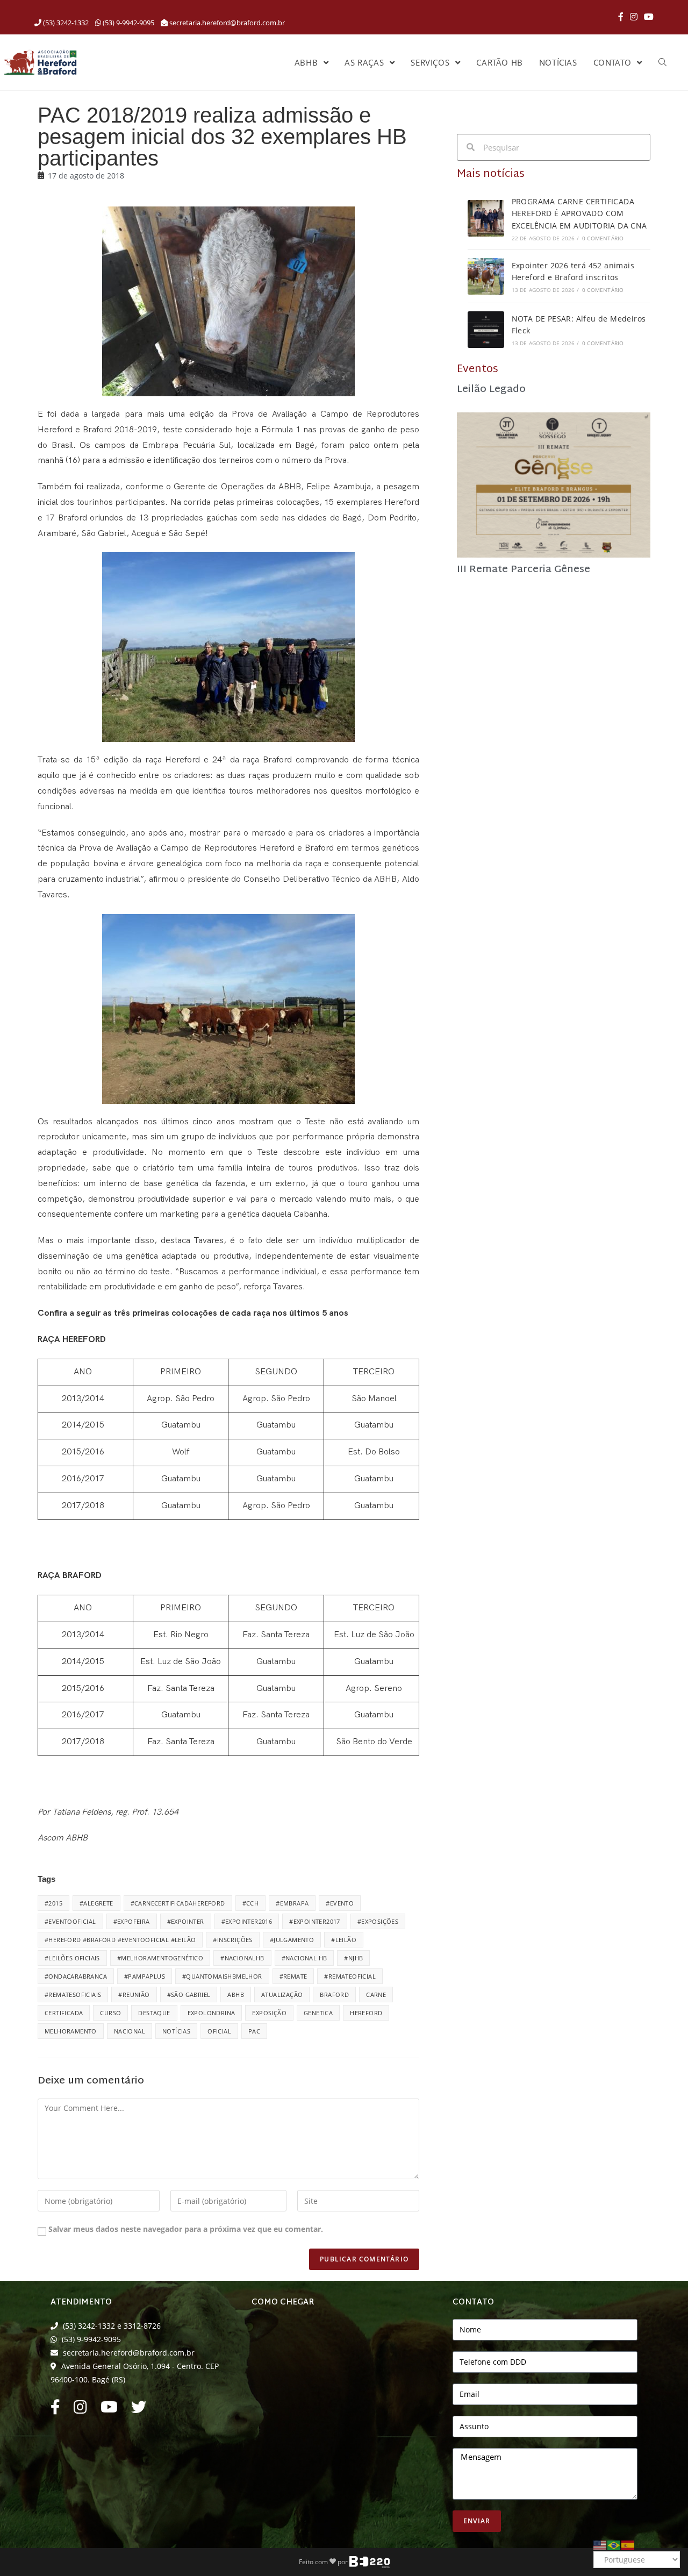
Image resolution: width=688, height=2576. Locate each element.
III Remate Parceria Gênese (524, 570)
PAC (254, 2031)
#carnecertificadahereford (178, 1903)
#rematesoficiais (73, 1995)
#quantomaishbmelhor (222, 1976)
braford (334, 1995)
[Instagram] (634, 17)
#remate (293, 1976)
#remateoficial (350, 1976)
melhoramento (71, 2031)
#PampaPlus (145, 1976)
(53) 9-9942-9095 (128, 23)
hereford (366, 2013)
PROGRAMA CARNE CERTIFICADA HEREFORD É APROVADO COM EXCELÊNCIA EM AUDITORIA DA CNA (579, 213)
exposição (269, 2013)
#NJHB (353, 1958)
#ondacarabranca (76, 1976)
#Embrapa (292, 1903)
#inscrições (232, 1940)
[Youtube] (109, 2410)
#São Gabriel (189, 1995)
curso (110, 2013)
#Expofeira (132, 1921)
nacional (130, 2031)
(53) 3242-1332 (65, 23)
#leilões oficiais (72, 1958)
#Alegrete (96, 1903)
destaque (154, 2013)
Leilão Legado (491, 390)
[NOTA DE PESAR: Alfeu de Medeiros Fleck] (486, 330)
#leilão (344, 1940)
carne (376, 1995)
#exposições (378, 1921)
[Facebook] (621, 17)
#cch (251, 1903)
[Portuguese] (614, 2544)
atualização (282, 1995)
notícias (176, 2031)
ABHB (236, 1995)
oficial (219, 2031)
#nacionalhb (242, 1958)
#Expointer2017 (315, 1921)
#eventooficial (70, 1921)
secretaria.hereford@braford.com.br (227, 23)
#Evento (340, 1903)
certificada (64, 2013)
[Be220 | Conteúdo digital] (370, 2561)
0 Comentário (603, 238)
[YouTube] (647, 17)
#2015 (53, 1903)
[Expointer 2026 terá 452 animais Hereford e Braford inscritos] (486, 276)
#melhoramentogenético (160, 1958)
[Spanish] (628, 2544)
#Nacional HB (304, 1958)
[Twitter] (139, 2410)
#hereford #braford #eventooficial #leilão (120, 1940)
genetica (318, 2013)
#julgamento (292, 1940)
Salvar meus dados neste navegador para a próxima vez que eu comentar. (186, 2229)
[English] (600, 2544)
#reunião (134, 1995)
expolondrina (212, 2013)
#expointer (186, 1921)
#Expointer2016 (247, 1921)
